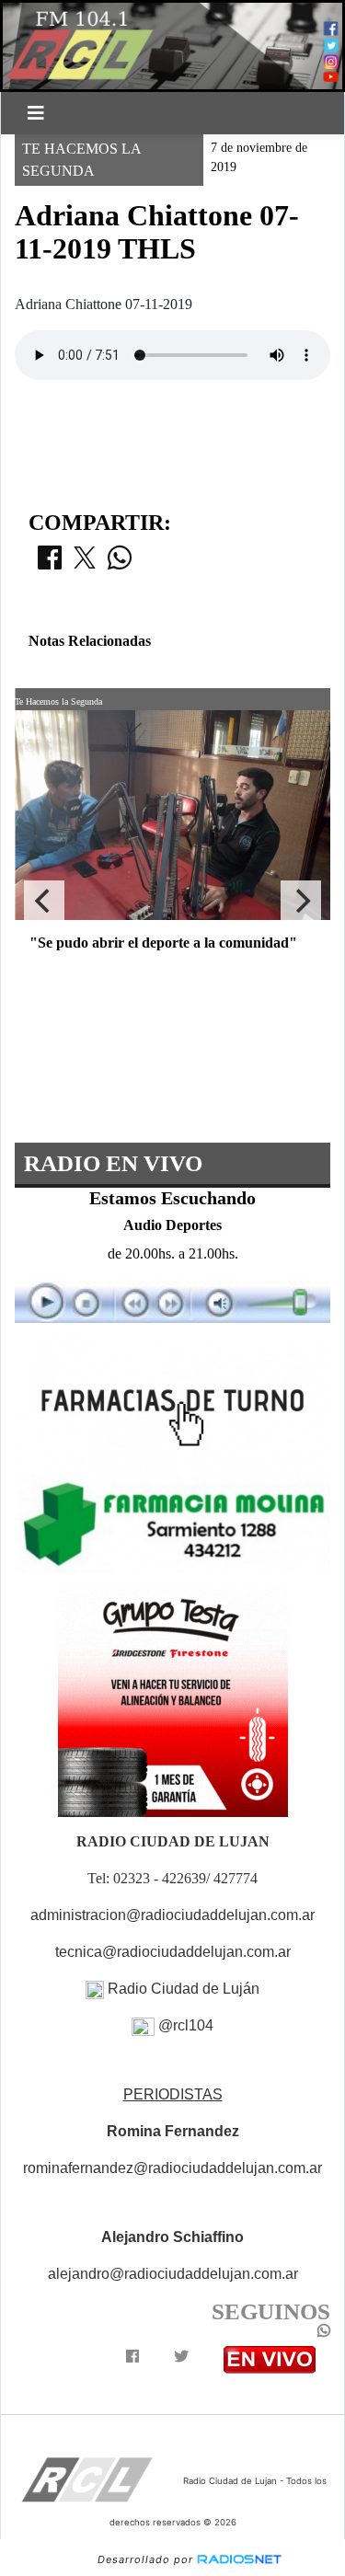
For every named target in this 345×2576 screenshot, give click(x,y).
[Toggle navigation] (36, 113)
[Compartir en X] (85, 563)
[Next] (301, 901)
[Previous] (44, 901)
